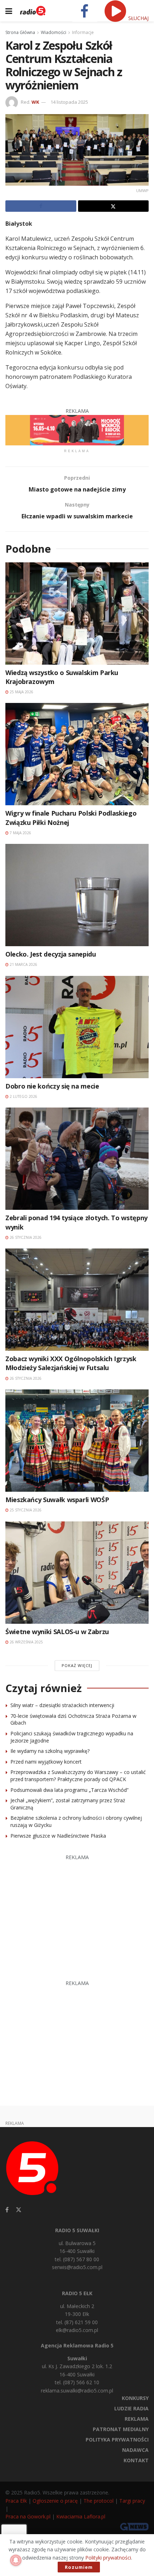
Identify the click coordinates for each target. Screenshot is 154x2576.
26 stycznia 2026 (25, 1237)
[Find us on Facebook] (7, 2210)
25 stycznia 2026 (25, 1510)
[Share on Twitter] (114, 206)
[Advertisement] (77, 1914)
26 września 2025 (26, 1642)
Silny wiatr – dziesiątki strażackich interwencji (62, 1705)
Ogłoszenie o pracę (55, 2501)
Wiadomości (54, 32)
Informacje (83, 32)
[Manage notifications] (16, 2560)
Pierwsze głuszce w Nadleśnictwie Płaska (58, 1836)
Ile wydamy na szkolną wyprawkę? (50, 1751)
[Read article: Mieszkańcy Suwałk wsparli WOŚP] (77, 1441)
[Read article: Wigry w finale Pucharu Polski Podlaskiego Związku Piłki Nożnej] (77, 754)
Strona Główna (20, 32)
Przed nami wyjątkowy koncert (46, 1762)
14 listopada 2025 (69, 102)
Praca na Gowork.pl (28, 2516)
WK (35, 102)
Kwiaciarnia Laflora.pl (81, 2516)
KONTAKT (136, 2460)
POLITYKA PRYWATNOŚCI (117, 2440)
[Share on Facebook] (41, 206)
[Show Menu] (9, 11)
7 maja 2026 (20, 833)
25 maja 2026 (21, 692)
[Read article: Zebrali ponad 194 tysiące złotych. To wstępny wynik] (77, 1159)
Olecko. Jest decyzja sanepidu (51, 954)
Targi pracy (132, 2501)
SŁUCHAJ (138, 18)
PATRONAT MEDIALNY (121, 2429)
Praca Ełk (16, 2501)
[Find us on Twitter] (19, 2210)
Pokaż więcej (77, 1665)
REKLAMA (137, 2419)
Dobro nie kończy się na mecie (52, 1086)
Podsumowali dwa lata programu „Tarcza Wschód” (69, 1790)
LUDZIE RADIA (131, 2408)
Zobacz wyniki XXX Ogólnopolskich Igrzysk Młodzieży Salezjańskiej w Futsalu (71, 1363)
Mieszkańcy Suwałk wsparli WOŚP (57, 1500)
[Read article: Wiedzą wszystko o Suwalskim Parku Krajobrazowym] (77, 614)
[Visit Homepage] (33, 11)
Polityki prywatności (108, 2558)
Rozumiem (79, 2567)
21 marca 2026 (23, 964)
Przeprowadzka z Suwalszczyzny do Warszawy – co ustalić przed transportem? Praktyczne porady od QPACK (78, 1776)
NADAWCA (135, 2450)
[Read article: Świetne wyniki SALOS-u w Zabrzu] (77, 1573)
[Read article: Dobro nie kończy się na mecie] (77, 1027)
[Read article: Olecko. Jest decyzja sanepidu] (77, 895)
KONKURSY (135, 2398)
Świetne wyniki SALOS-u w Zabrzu (57, 1632)
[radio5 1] (77, 430)
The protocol (98, 2501)
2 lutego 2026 (23, 1096)
